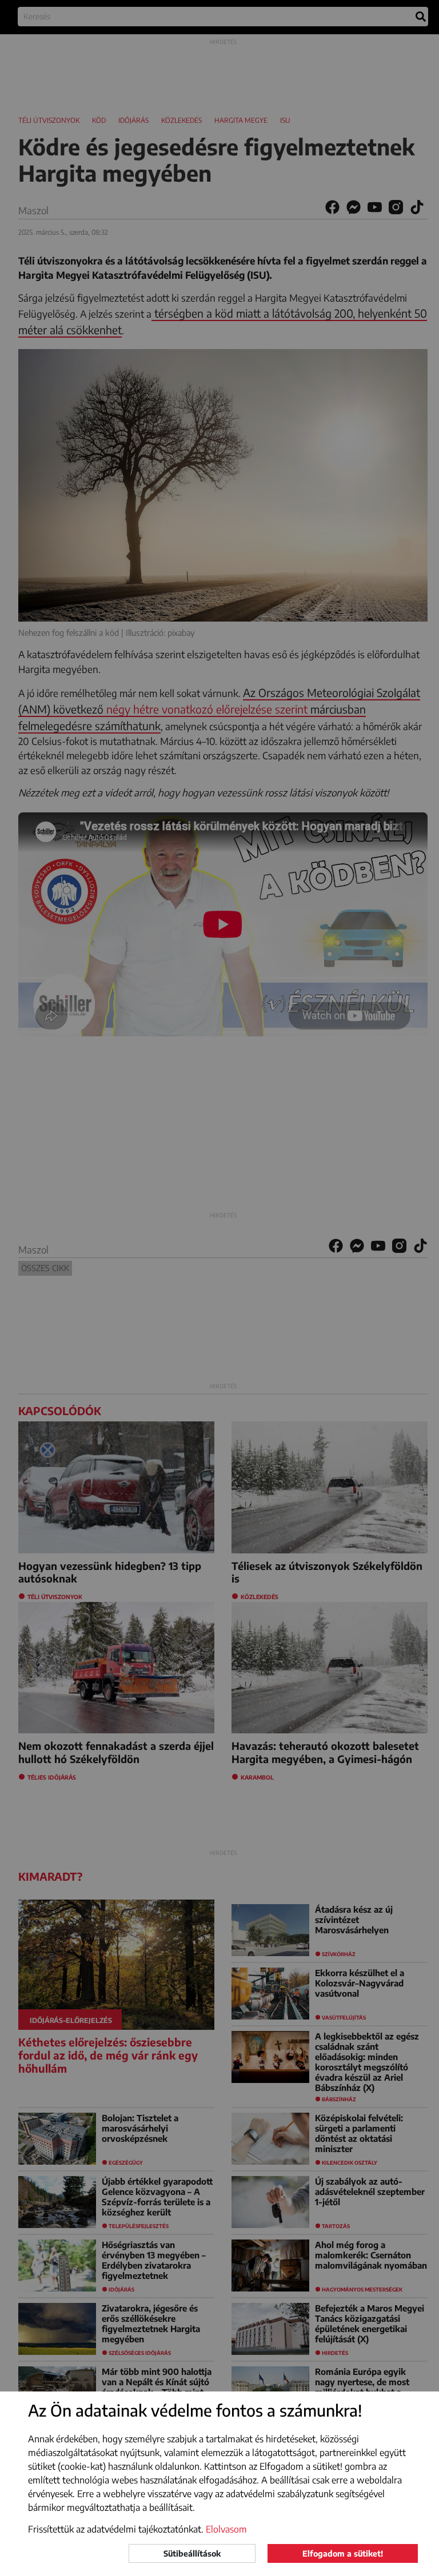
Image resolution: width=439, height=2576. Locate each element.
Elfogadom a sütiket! (343, 2553)
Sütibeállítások (192, 2553)
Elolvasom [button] (226, 2529)
